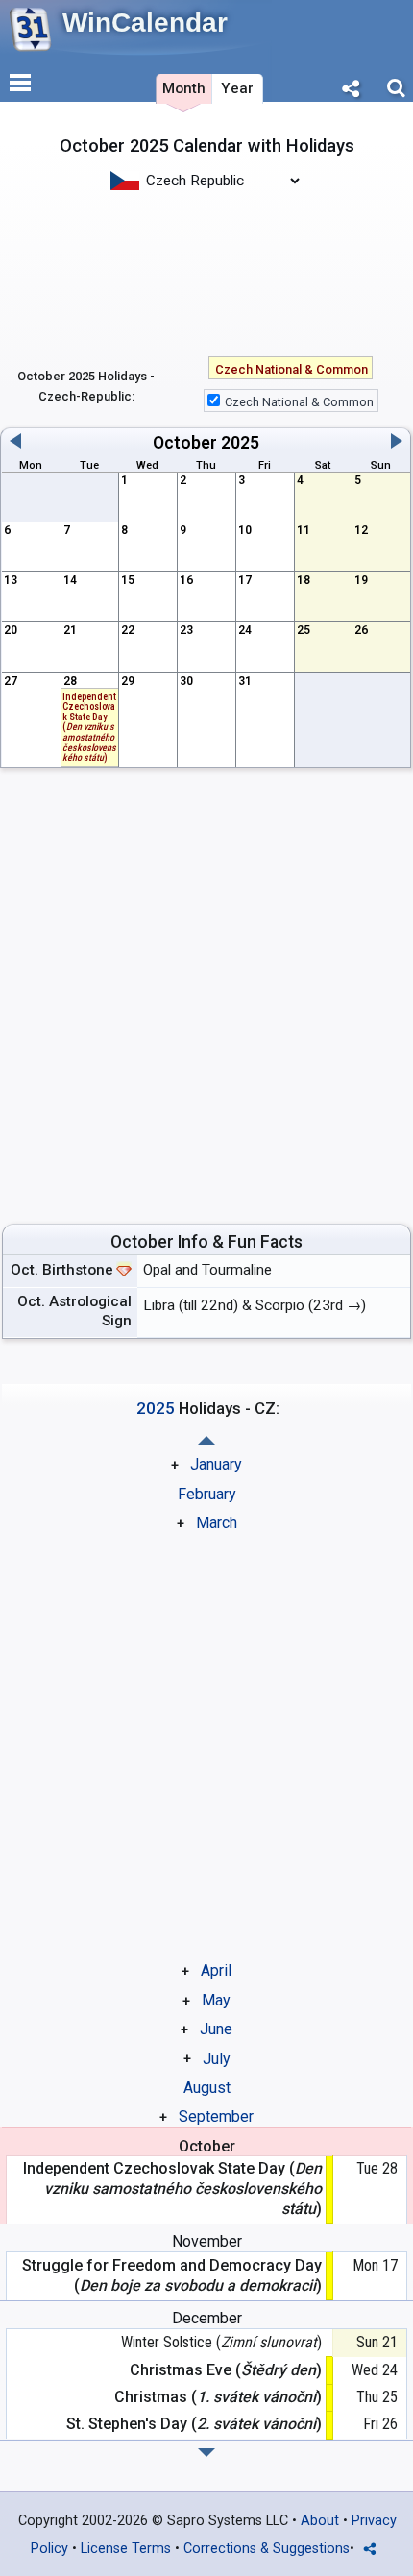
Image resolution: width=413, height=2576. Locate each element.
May (216, 2000)
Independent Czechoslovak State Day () (89, 727)
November (207, 2241)
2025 (240, 443)
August (207, 2088)
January (216, 1464)
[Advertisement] (206, 272)
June (216, 2029)
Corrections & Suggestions (267, 2549)
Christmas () (218, 2397)
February (207, 1494)
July (217, 2059)
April (216, 1970)
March (217, 1523)
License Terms (126, 2549)
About (320, 2521)
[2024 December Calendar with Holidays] (206, 1440)
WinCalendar (145, 23)
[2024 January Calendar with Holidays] (206, 2453)
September (216, 2116)
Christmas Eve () (225, 2370)
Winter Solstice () (221, 2342)
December (207, 2318)
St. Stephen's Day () (194, 2424)
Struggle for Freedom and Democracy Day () (171, 2275)
